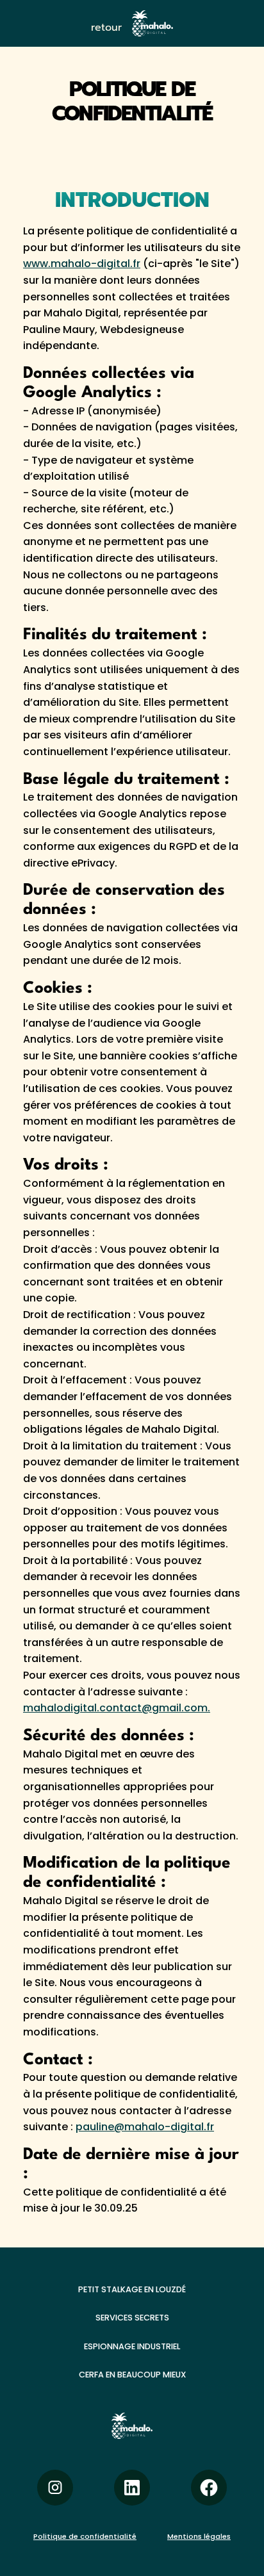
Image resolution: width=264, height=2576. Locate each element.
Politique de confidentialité (85, 2536)
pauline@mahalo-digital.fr (145, 2127)
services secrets (132, 2318)
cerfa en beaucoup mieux (132, 2375)
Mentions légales (199, 2536)
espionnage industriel (132, 2346)
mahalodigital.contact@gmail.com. (117, 1708)
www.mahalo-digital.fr (82, 264)
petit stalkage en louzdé (132, 2289)
